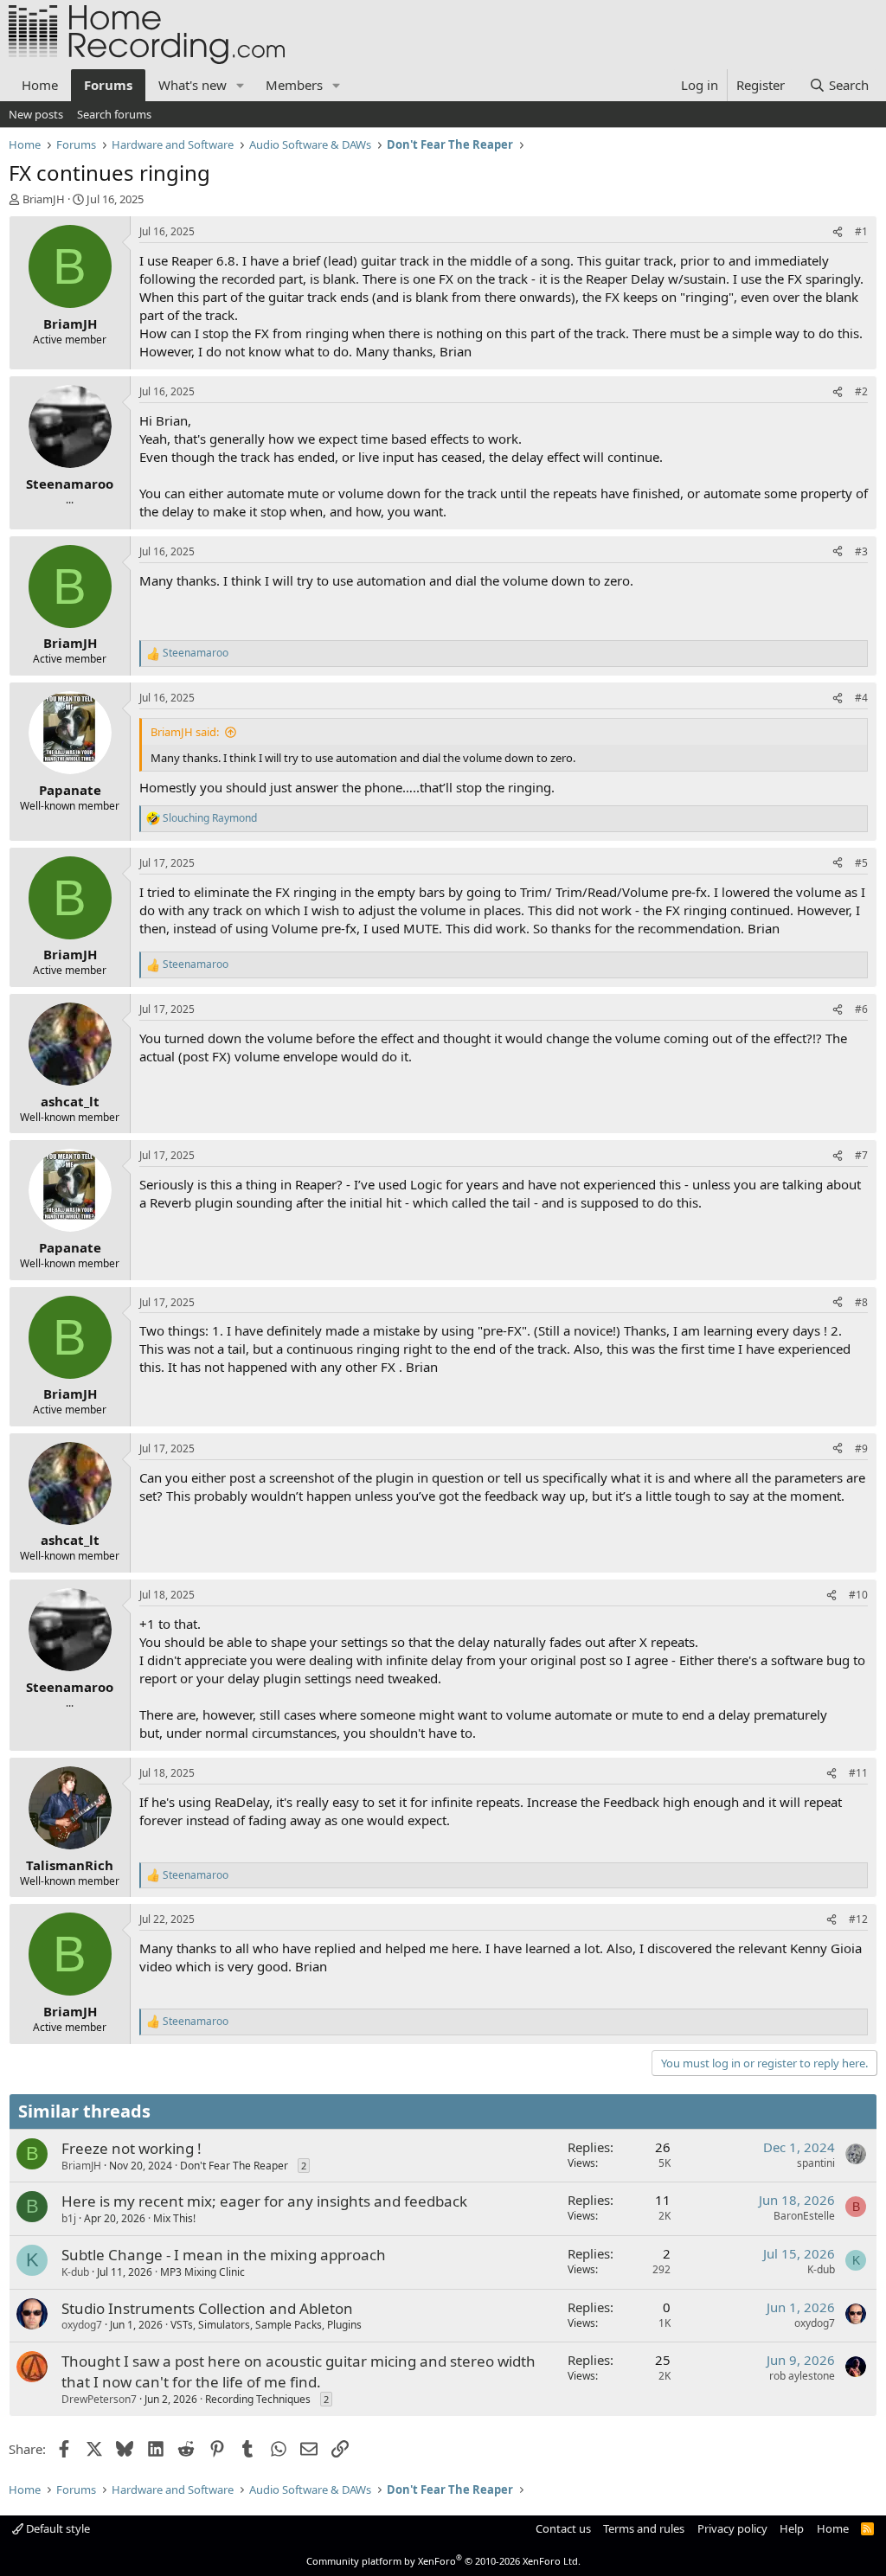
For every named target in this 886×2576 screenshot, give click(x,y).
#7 (861, 1155)
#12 (858, 1919)
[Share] (838, 232)
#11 (858, 1773)
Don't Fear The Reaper (234, 2166)
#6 (861, 1009)
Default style (57, 2528)
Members (294, 85)
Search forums (114, 114)
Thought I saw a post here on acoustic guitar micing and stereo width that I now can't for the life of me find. (299, 2371)
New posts (36, 114)
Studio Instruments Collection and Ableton (207, 2308)
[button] (241, 85)
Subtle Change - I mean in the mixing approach (224, 2255)
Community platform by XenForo (443, 2561)
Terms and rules (644, 2528)
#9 (861, 1448)
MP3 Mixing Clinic (202, 2272)
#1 (861, 231)
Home (40, 85)
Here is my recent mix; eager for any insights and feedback (264, 2201)
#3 (861, 551)
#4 (861, 698)
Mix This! (174, 2218)
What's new (193, 85)
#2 (861, 391)
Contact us (563, 2528)
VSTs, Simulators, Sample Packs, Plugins (266, 2325)
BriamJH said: (185, 732)
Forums (108, 85)
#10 (858, 1595)
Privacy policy (732, 2528)
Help (792, 2528)
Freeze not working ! (132, 2148)
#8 (861, 1302)
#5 (861, 863)
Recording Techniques (258, 2399)
